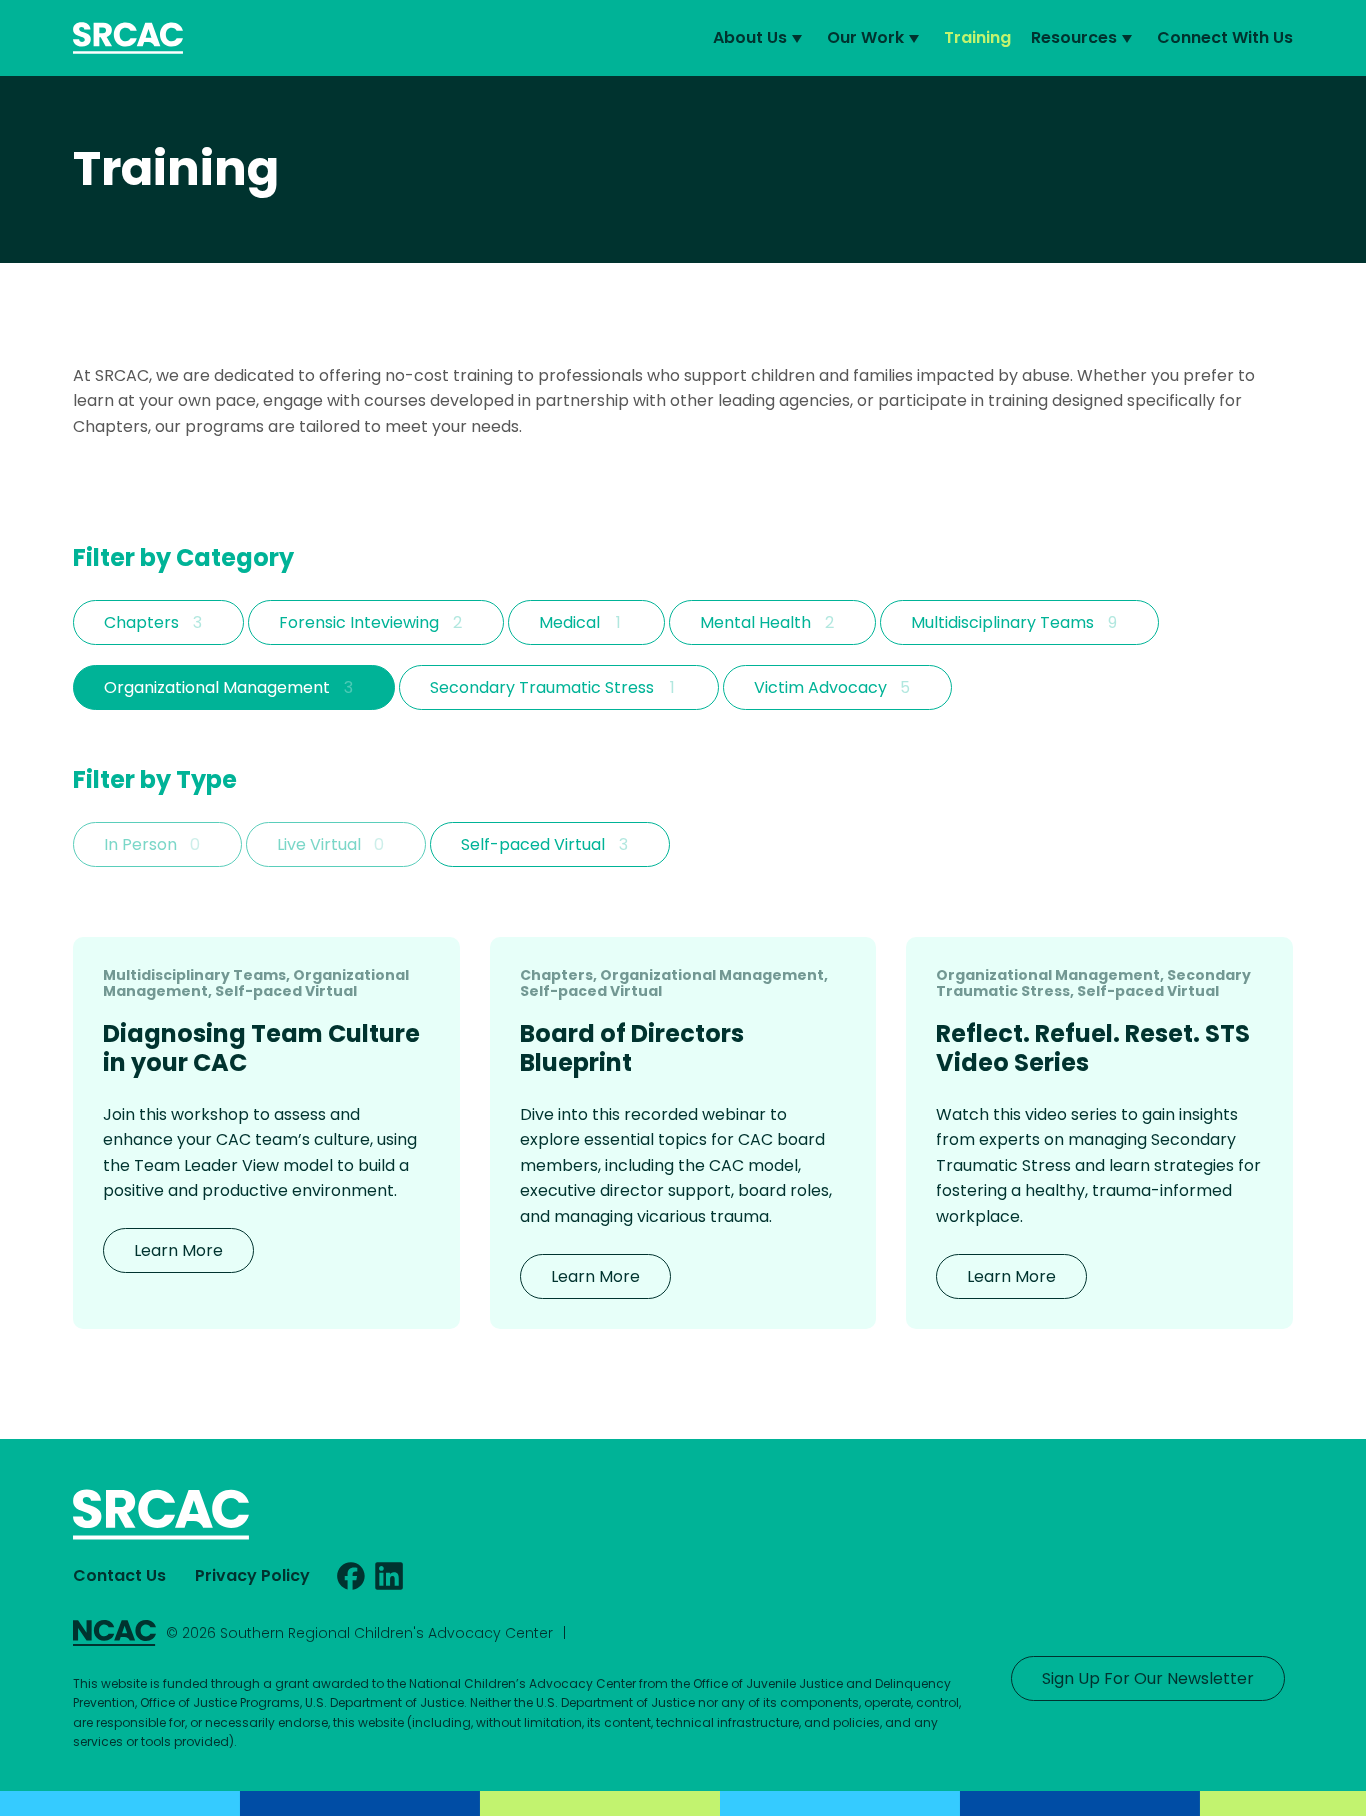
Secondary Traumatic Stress (542, 687)
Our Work (865, 37)
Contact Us (119, 1575)
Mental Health (755, 622)
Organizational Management (217, 687)
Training (977, 37)
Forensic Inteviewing (359, 622)
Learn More (178, 1250)
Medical (569, 622)
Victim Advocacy (820, 687)
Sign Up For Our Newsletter (1148, 1678)
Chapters (141, 622)
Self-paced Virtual (533, 844)
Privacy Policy (252, 1575)
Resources (1074, 37)
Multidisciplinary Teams (1002, 622)
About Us (750, 37)
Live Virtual (319, 844)
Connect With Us (1225, 37)
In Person (140, 844)
